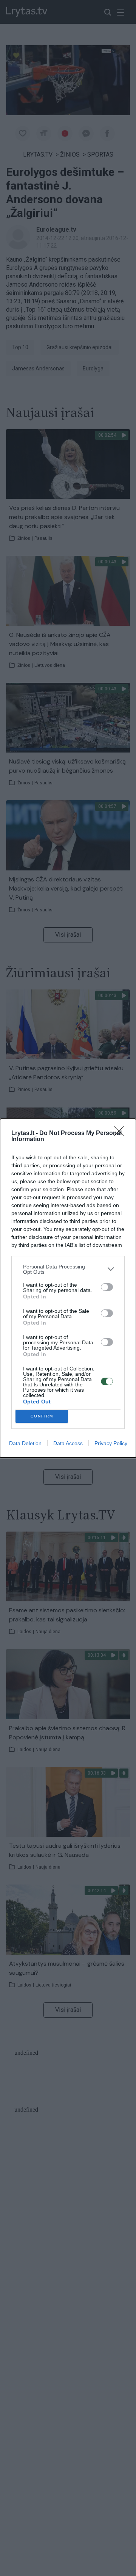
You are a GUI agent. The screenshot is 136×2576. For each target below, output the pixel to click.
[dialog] (68, 1288)
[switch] (107, 1287)
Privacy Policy (111, 1443)
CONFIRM (42, 1416)
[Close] (121, 1134)
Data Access (68, 1443)
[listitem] (68, 1269)
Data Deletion (25, 1443)
